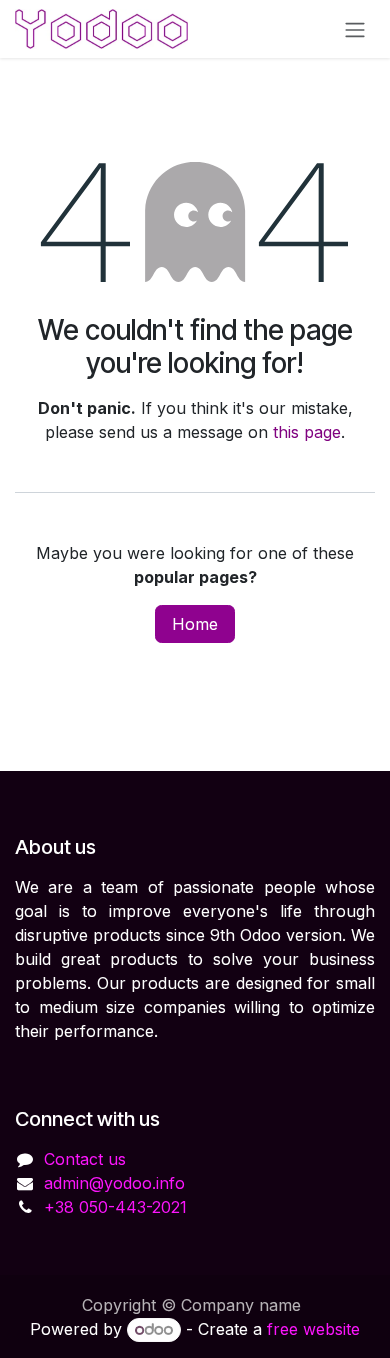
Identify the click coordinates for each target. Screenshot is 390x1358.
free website (313, 1329)
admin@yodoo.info (114, 1183)
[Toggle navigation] (355, 29)
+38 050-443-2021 (115, 1207)
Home (195, 624)
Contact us (85, 1159)
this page (307, 432)
